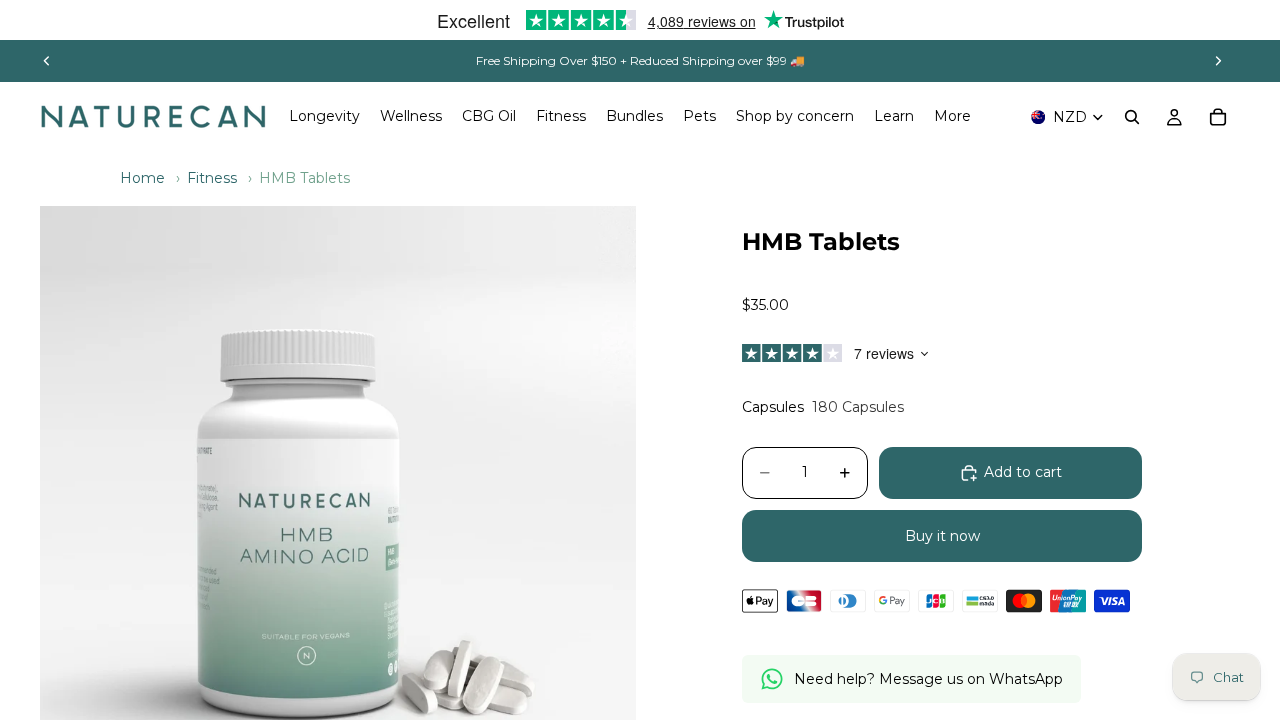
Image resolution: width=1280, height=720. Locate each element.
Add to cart (1023, 472)
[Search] (1132, 117)
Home (142, 178)
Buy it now (942, 536)
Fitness (212, 178)
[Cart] (1218, 117)
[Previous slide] (47, 61)
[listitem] (952, 117)
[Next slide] (1218, 61)
